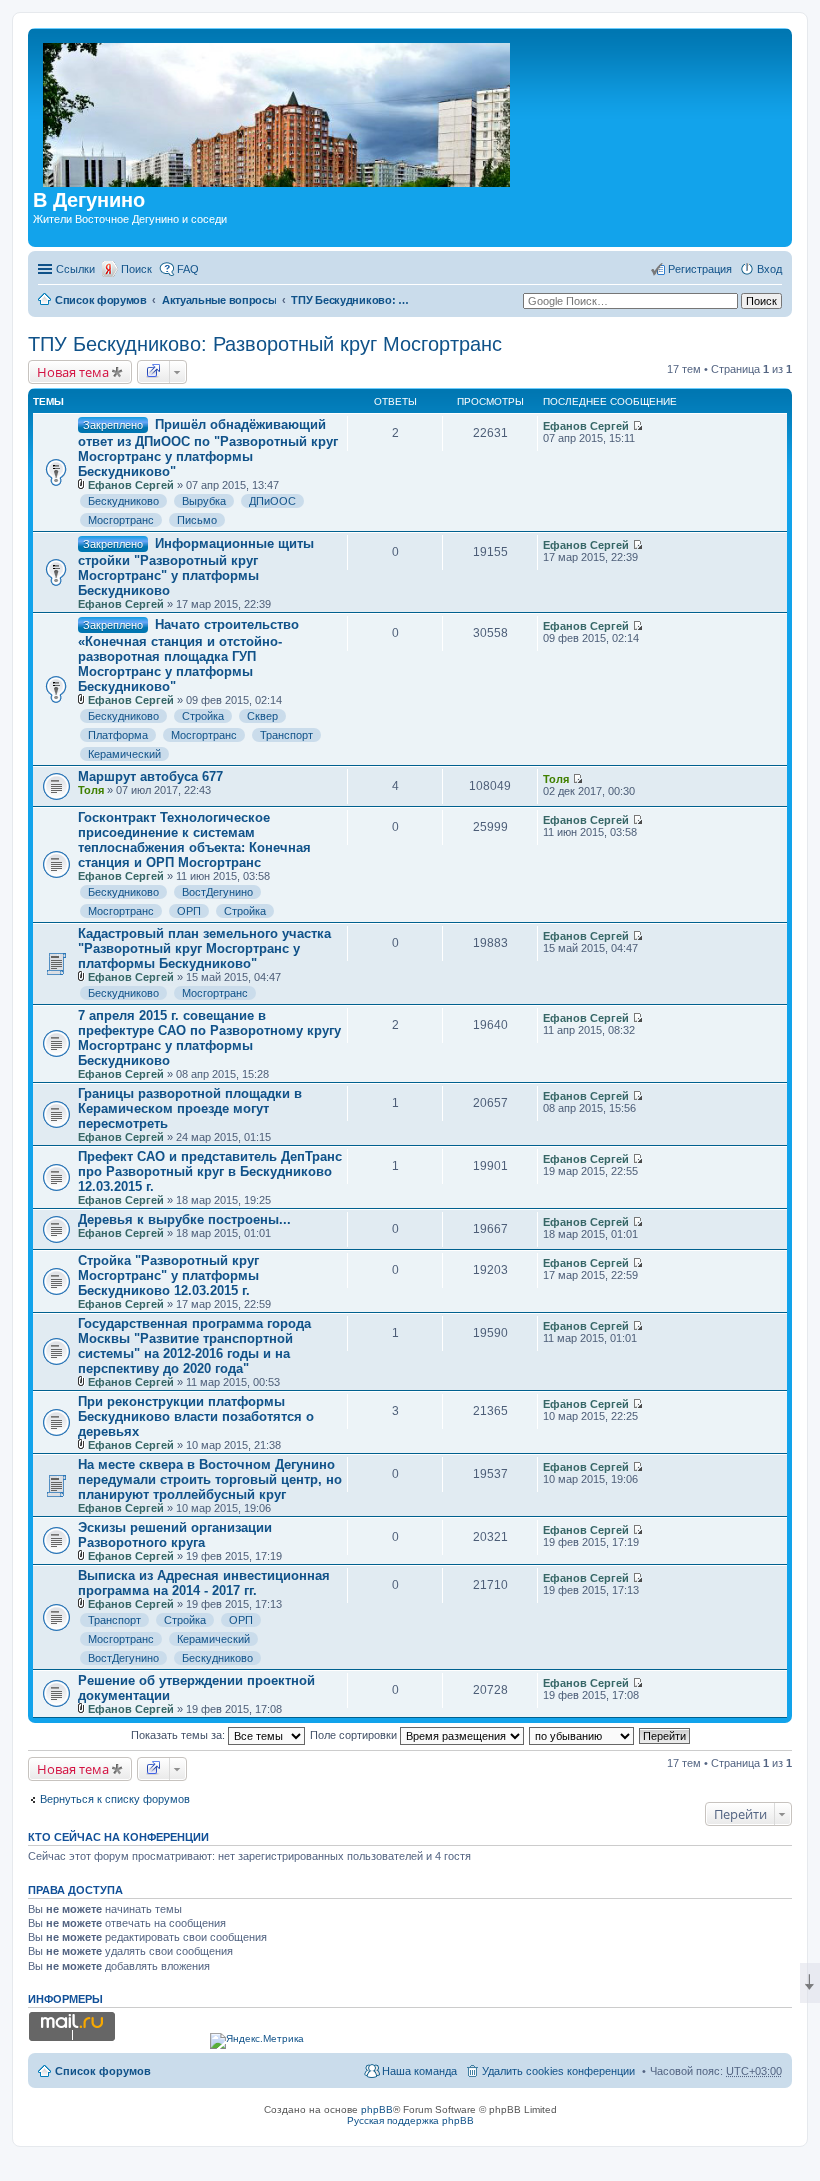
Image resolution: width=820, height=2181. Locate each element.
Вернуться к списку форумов (115, 1799)
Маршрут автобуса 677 (150, 776)
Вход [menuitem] (769, 269)
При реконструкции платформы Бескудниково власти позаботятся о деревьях (196, 1416)
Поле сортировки (355, 1735)
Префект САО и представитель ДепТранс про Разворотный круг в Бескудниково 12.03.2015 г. (210, 1171)
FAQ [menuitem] (188, 269)
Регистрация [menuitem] (700, 269)
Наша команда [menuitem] (419, 2071)
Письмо (197, 520)
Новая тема (73, 372)
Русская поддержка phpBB (410, 2120)
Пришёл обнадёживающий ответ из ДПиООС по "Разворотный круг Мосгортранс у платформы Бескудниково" (208, 448)
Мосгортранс (121, 520)
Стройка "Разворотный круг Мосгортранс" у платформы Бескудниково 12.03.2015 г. (168, 1275)
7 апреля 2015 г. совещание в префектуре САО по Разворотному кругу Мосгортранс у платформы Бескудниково (209, 1038)
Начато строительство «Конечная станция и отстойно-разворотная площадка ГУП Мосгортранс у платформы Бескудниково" (188, 655)
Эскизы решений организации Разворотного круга (175, 1535)
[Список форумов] (278, 111)
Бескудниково (123, 501)
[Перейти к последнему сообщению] (637, 426)
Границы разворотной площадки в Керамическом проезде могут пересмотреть (190, 1108)
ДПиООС (272, 501)
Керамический (124, 754)
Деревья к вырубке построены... (184, 1219)
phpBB (377, 2109)
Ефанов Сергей (131, 485)
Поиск (136, 269)
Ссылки (75, 269)
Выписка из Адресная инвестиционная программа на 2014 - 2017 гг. (204, 1583)
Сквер (262, 716)
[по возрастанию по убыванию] (582, 1735)
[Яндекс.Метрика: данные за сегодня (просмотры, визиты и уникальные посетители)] (257, 2041)
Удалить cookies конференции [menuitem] (558, 2071)
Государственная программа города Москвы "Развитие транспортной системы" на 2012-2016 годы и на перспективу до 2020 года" (194, 1346)
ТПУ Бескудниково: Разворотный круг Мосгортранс (351, 300)
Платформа (118, 735)
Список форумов (101, 300)
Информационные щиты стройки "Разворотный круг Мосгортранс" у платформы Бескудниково (196, 567)
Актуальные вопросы (219, 300)
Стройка (203, 716)
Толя (91, 790)
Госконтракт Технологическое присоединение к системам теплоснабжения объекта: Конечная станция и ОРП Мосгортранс (194, 840)
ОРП (189, 911)
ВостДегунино (217, 892)
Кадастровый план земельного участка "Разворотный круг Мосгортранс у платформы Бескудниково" (204, 948)
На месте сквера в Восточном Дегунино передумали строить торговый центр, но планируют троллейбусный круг (210, 1479)
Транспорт (286, 735)
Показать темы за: (179, 1735)
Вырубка (204, 501)
